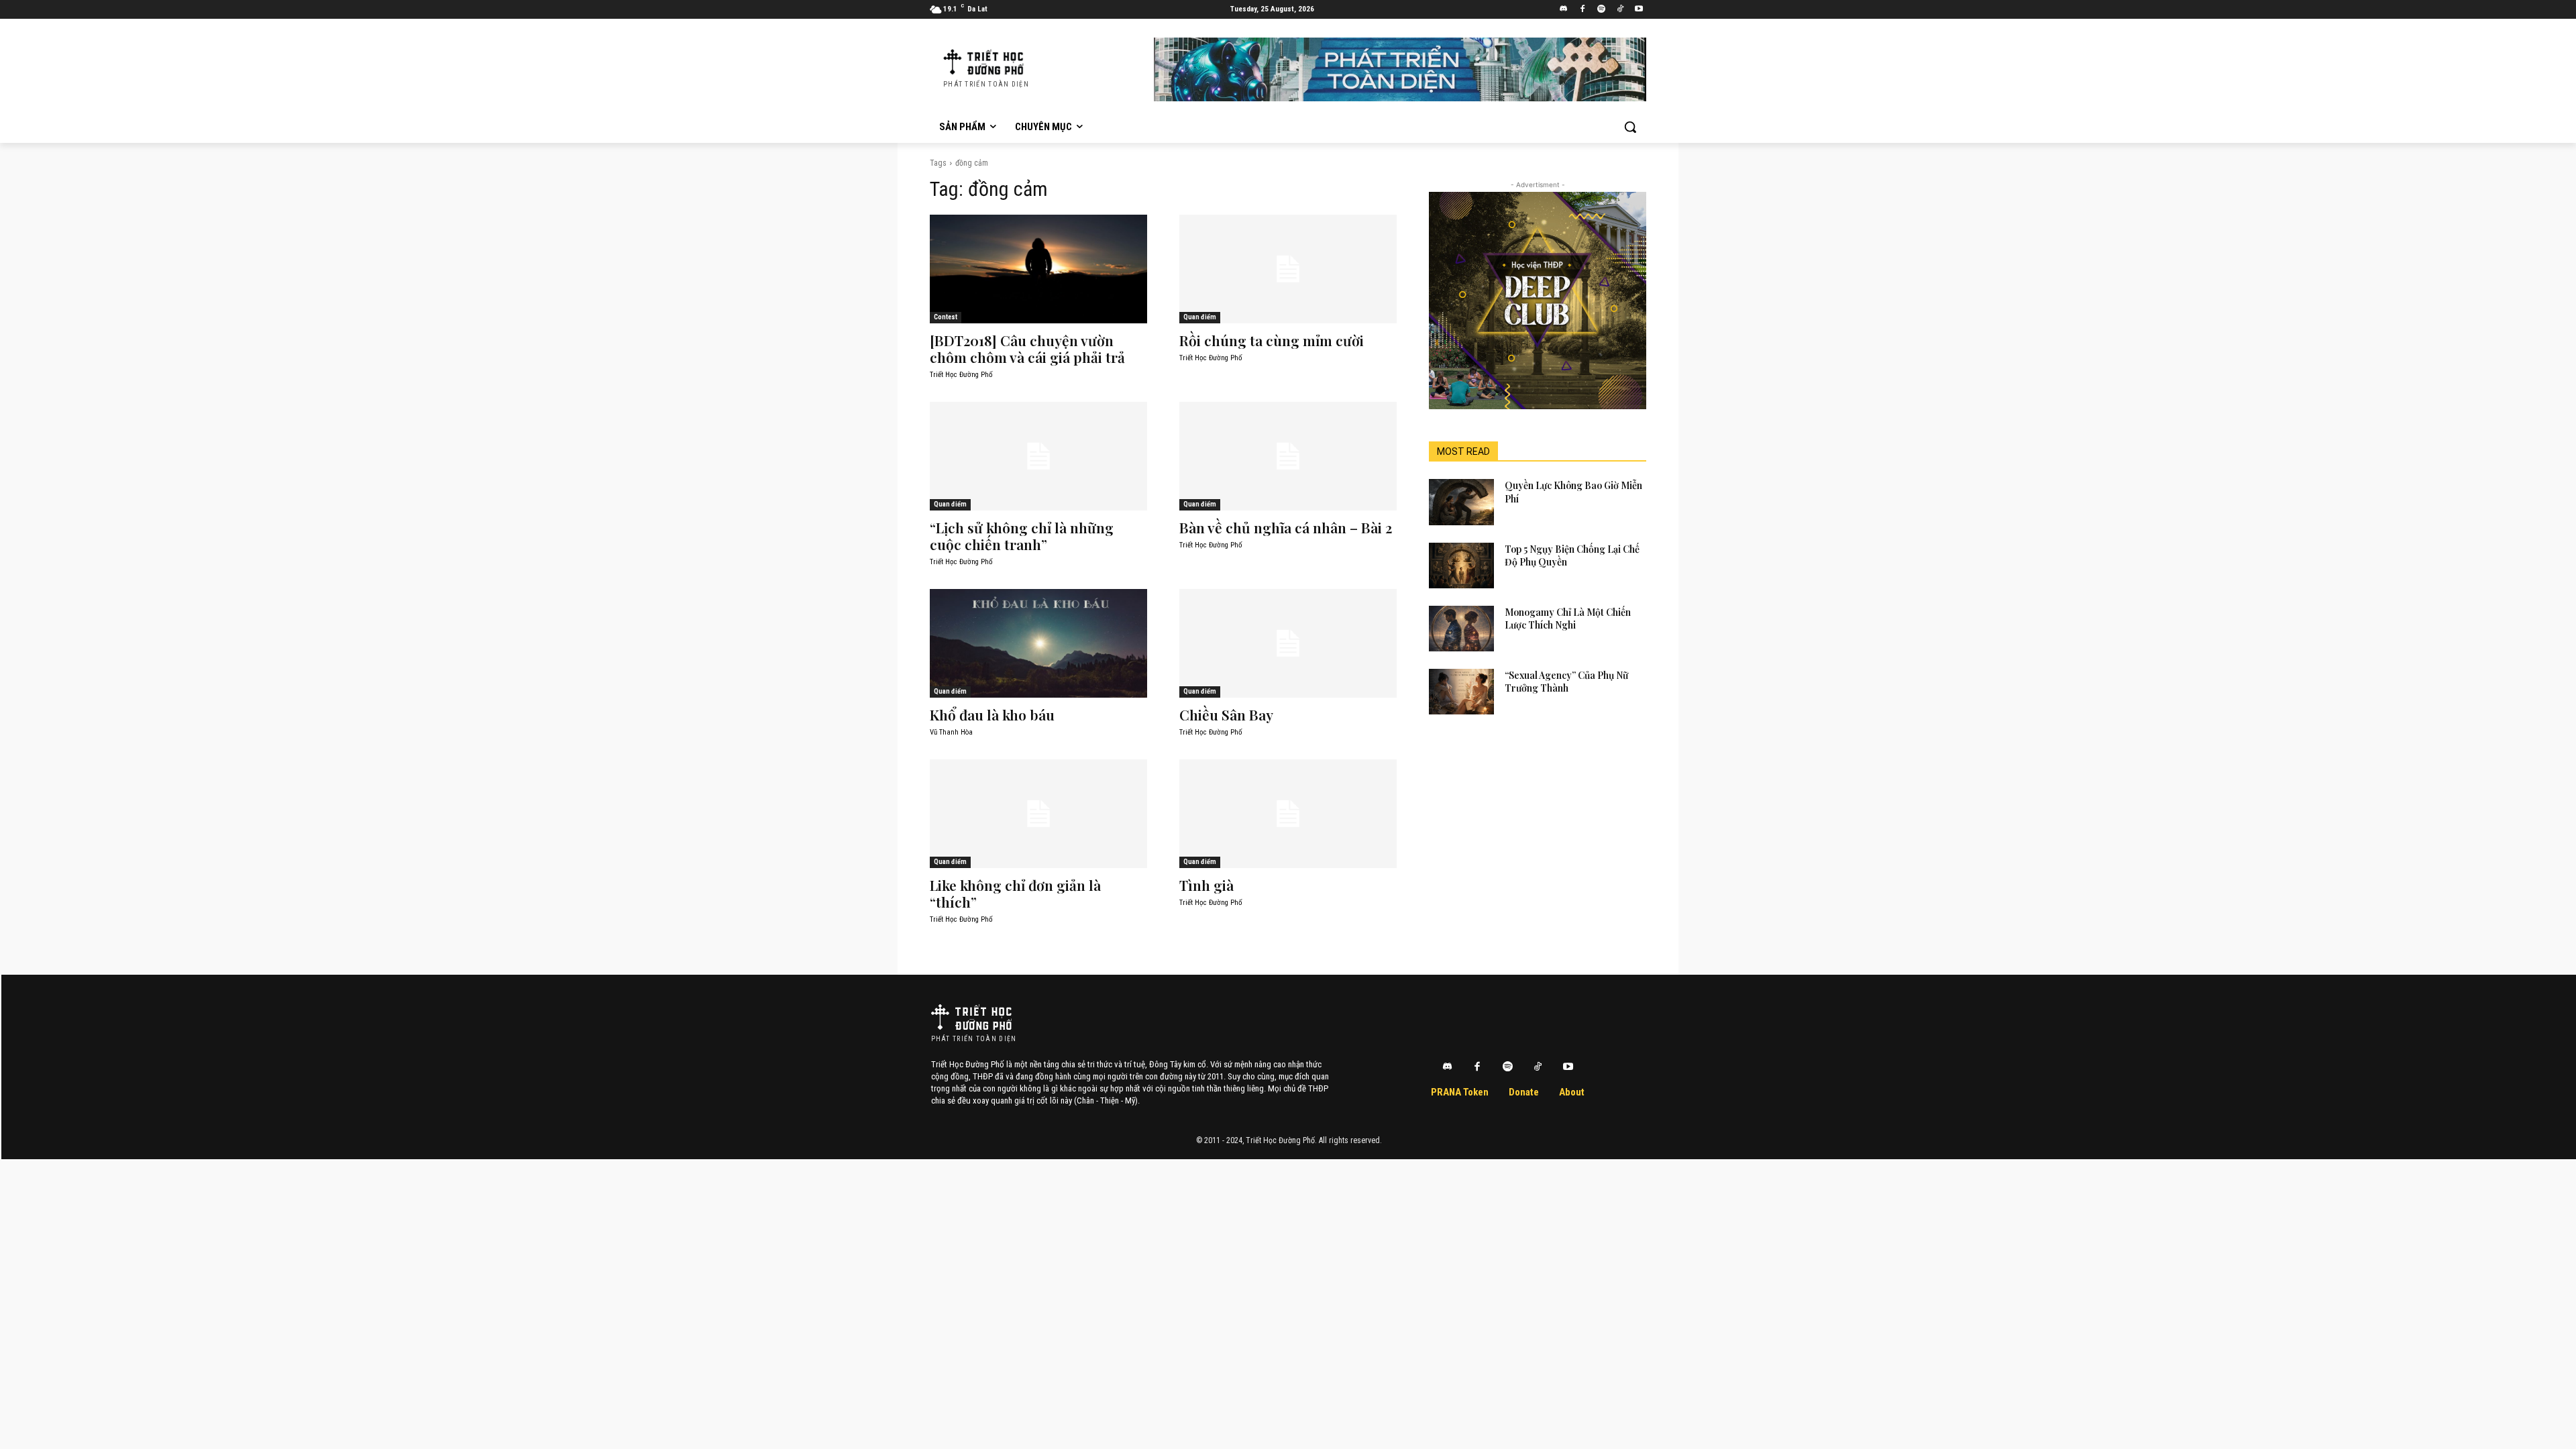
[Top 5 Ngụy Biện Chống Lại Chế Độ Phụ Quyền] (1461, 566)
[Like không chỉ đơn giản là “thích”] (1038, 814)
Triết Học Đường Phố (961, 375)
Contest (946, 317)
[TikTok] (1620, 10)
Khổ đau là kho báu (992, 714)
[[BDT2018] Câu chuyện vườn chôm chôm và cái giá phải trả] (1038, 269)
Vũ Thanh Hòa (951, 732)
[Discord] (1564, 10)
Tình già (1206, 885)
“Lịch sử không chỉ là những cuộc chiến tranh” (1022, 536)
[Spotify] (1602, 10)
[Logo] (971, 1017)
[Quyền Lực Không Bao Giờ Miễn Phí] (1461, 502)
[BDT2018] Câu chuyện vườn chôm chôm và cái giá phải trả (1027, 348)
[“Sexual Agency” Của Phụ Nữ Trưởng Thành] (1461, 692)
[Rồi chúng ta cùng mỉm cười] (1288, 269)
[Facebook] (1583, 10)
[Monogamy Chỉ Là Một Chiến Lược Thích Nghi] (1461, 629)
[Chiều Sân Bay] (1288, 643)
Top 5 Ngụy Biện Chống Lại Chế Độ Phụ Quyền (1572, 556)
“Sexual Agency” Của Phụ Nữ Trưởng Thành (1566, 682)
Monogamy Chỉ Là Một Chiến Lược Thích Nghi (1568, 619)
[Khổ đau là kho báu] (1038, 643)
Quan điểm (1200, 317)
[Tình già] (1288, 814)
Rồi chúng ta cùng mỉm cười (1272, 340)
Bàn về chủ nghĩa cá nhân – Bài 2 (1286, 527)
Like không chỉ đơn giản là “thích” (1015, 893)
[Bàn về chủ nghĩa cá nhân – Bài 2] (1288, 456)
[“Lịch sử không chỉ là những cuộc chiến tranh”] (1038, 456)
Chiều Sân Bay (1226, 714)
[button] (1630, 127)
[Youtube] (1639, 10)
